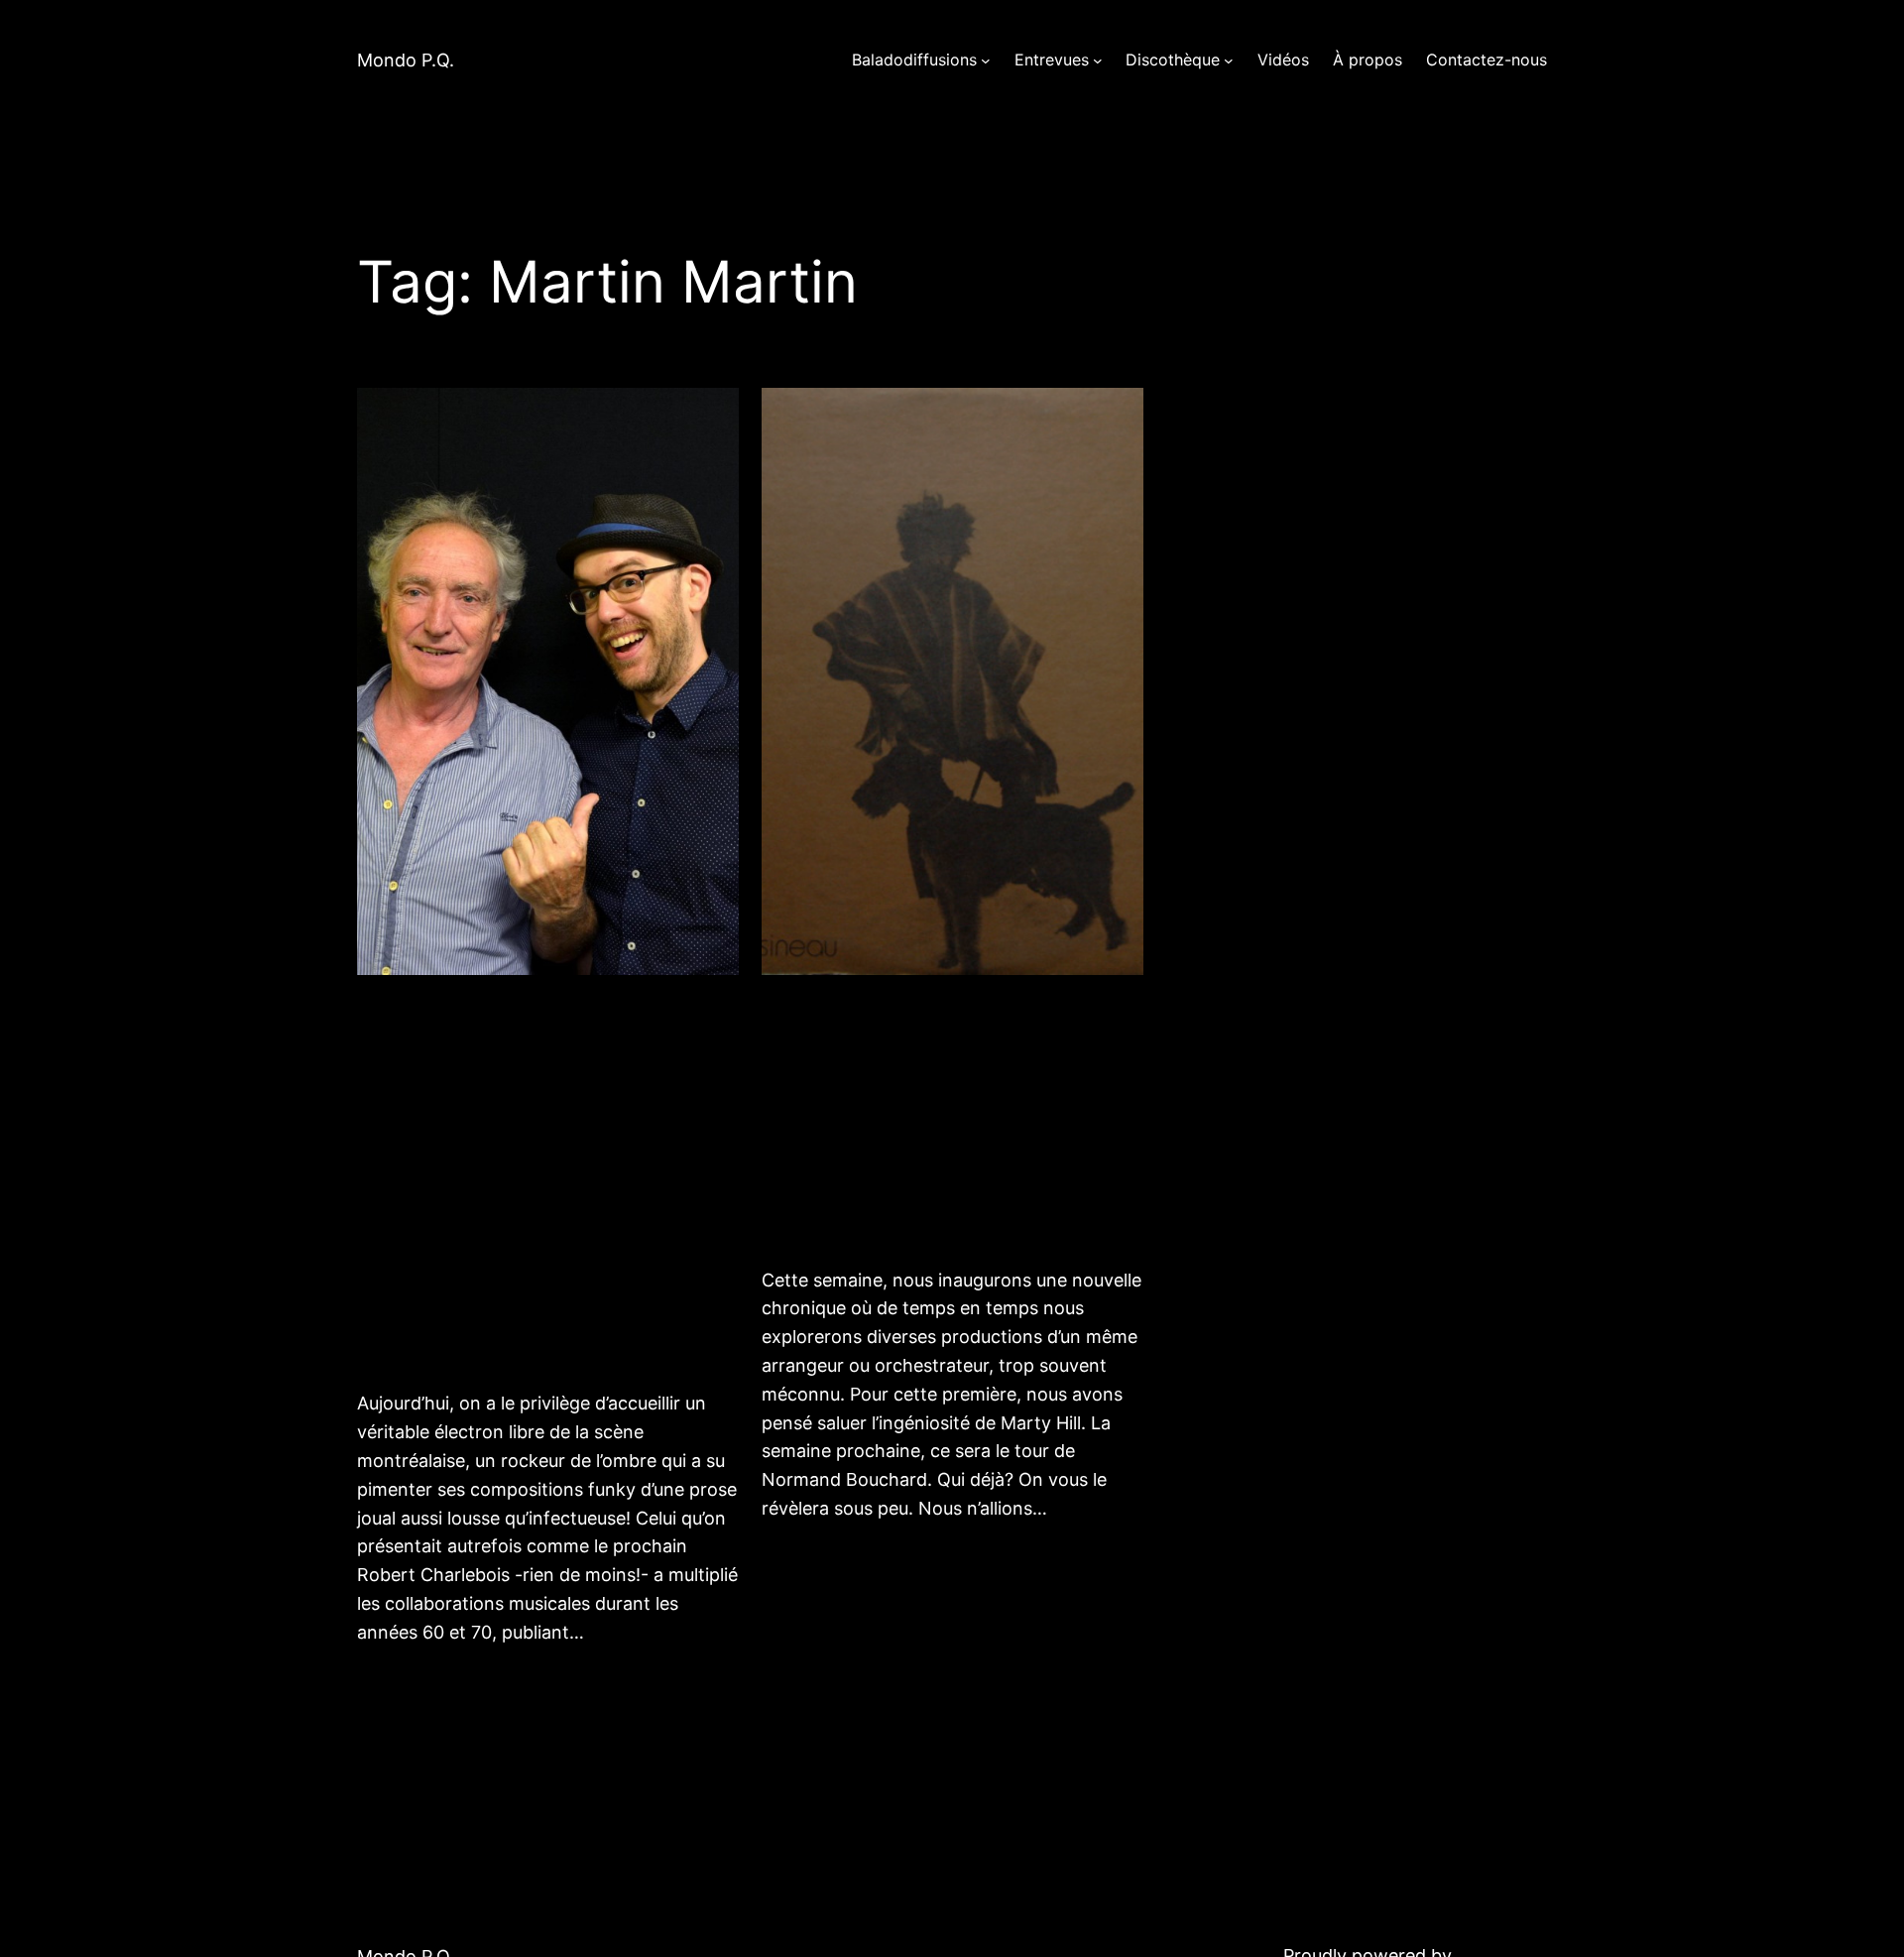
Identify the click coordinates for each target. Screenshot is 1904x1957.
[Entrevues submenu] (1098, 61)
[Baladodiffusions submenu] (986, 61)
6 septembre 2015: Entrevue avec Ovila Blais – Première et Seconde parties (546, 1180)
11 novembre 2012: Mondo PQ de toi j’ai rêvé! (919, 1118)
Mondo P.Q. (406, 60)
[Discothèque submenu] (1229, 61)
